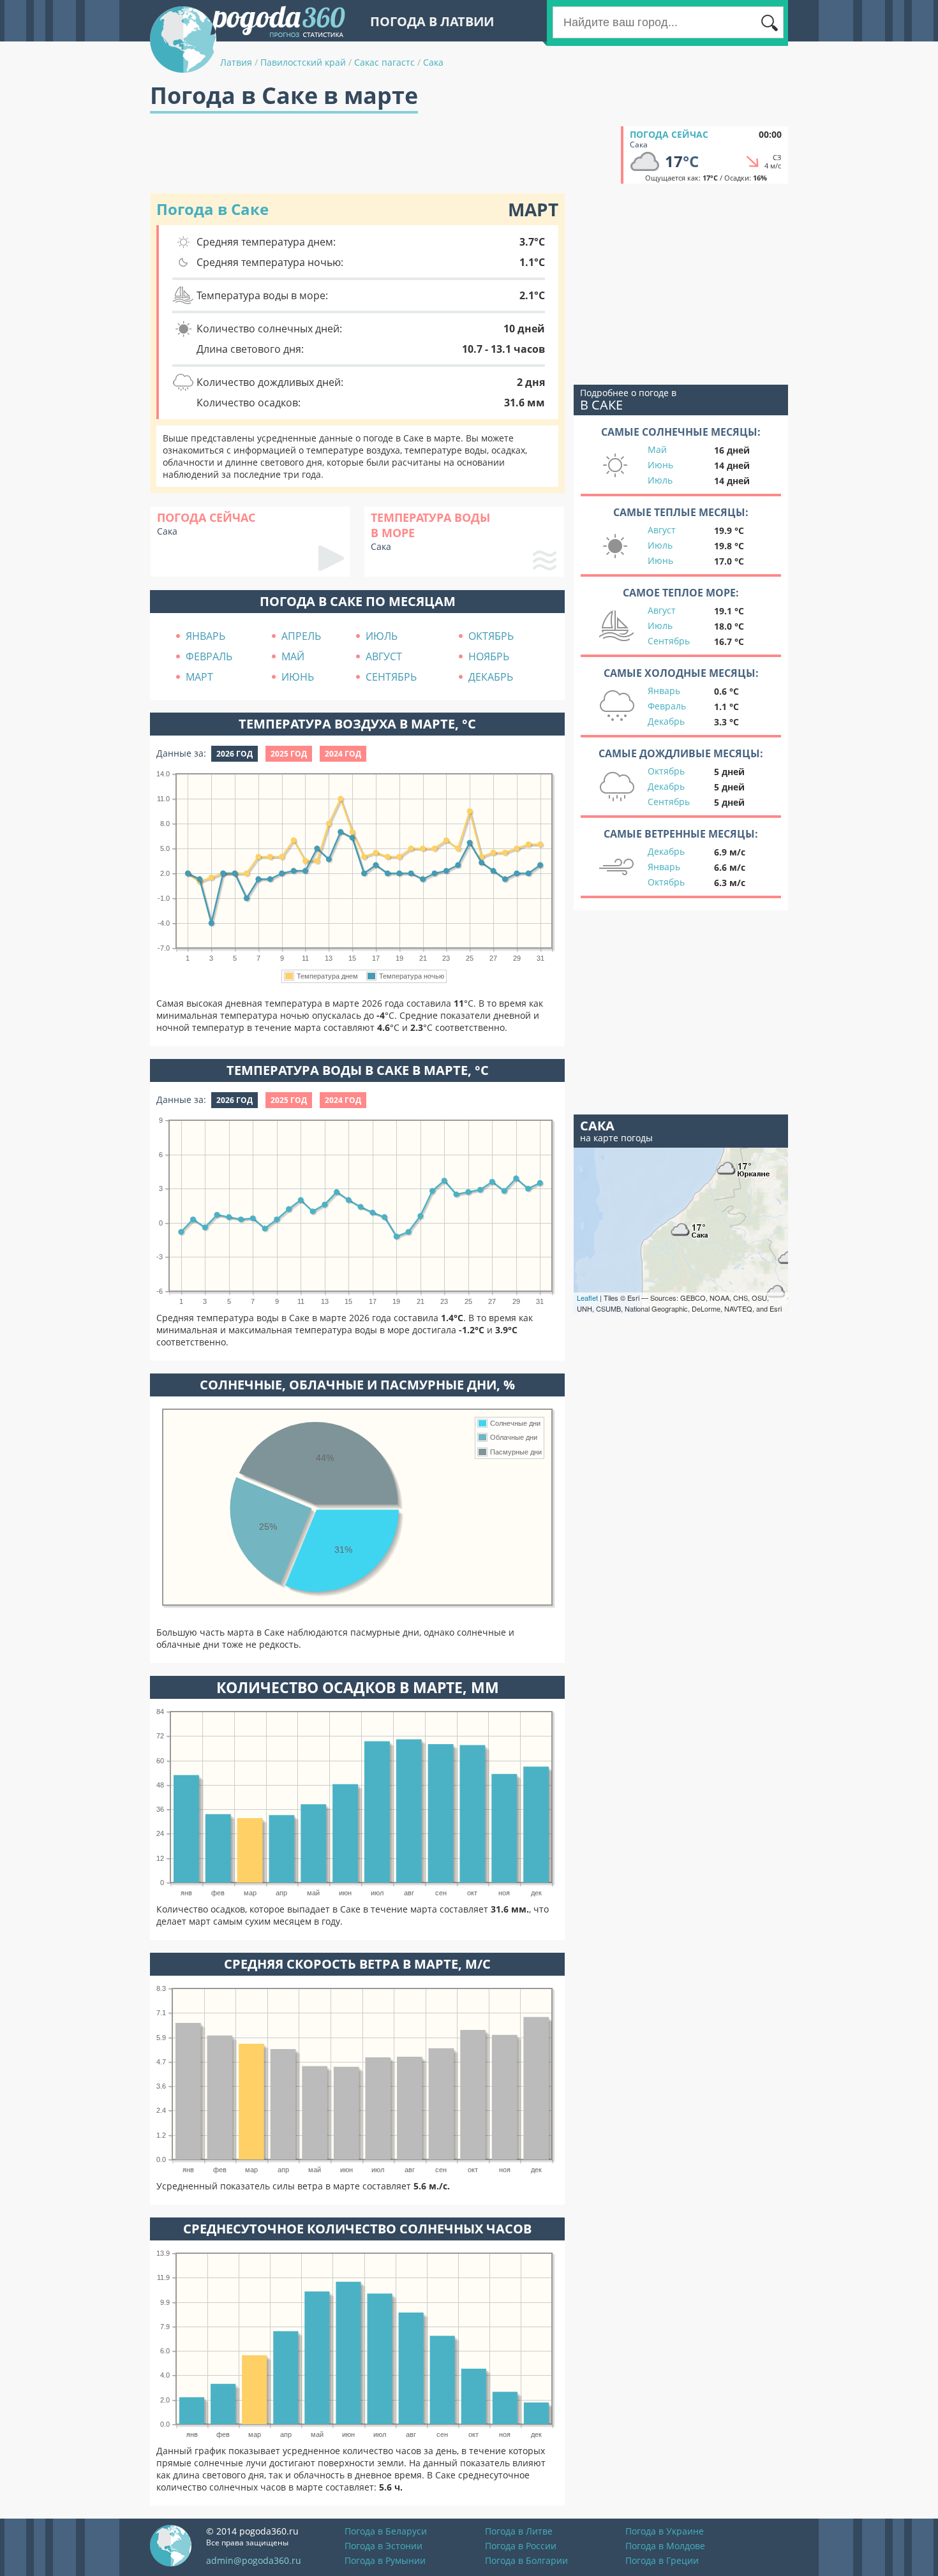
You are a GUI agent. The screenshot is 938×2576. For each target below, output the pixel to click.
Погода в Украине (665, 2531)
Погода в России (521, 2546)
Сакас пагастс (384, 62)
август (384, 656)
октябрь (491, 636)
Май (657, 449)
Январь (664, 691)
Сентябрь (669, 641)
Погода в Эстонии (383, 2546)
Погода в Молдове (665, 2546)
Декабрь (666, 721)
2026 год (234, 754)
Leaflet (587, 1298)
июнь (298, 677)
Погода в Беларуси (386, 2531)
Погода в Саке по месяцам (358, 601)
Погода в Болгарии (526, 2560)
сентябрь (391, 677)
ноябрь (489, 656)
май (293, 656)
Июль (660, 480)
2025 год (289, 754)
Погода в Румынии (385, 2560)
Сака (433, 62)
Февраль (667, 706)
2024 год (343, 754)
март (199, 677)
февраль (209, 656)
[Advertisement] (382, 155)
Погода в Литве (519, 2531)
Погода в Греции (662, 2560)
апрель (301, 636)
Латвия (236, 62)
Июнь (660, 465)
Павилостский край (303, 62)
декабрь (491, 677)
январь (205, 636)
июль (382, 636)
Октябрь (666, 771)
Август (662, 530)
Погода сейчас (669, 134)
